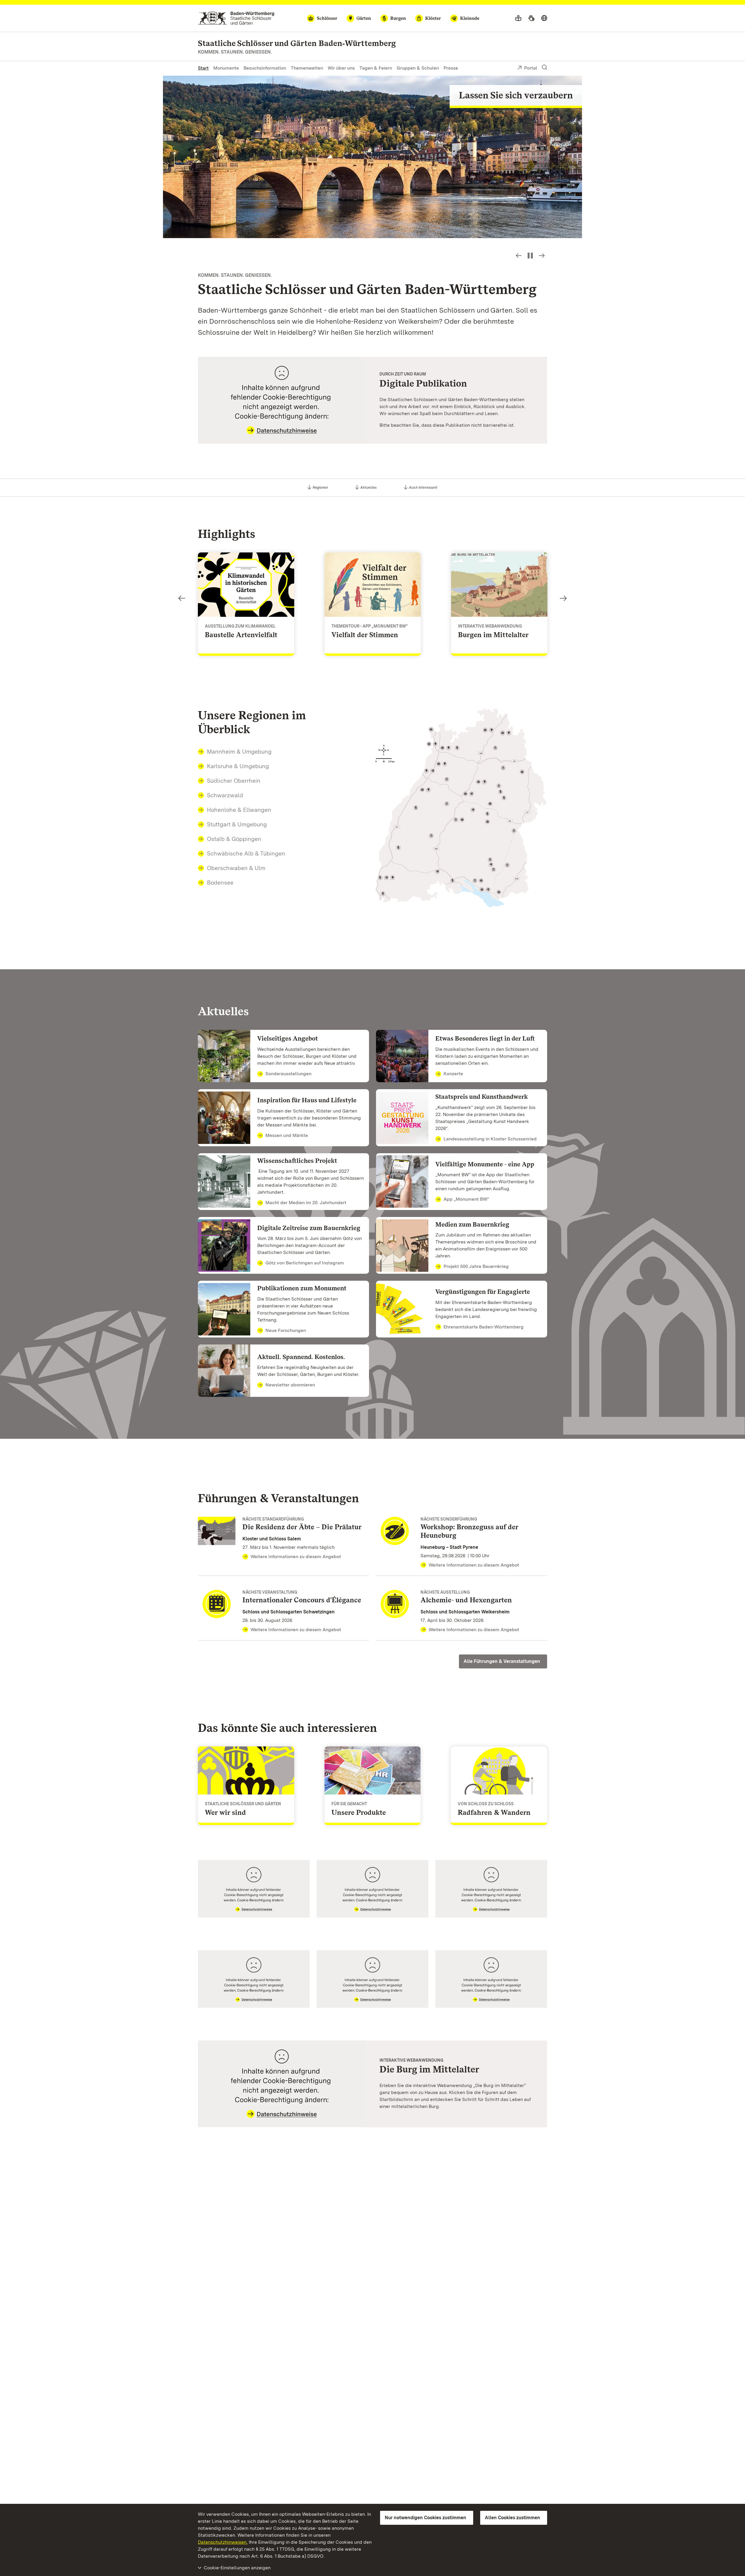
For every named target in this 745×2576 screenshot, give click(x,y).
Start (203, 68)
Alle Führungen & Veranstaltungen (502, 1661)
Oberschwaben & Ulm (236, 868)
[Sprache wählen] (544, 18)
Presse (451, 68)
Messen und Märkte (287, 1135)
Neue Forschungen (286, 1330)
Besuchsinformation (265, 68)
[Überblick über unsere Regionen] (461, 808)
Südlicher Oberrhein (234, 781)
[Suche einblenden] (544, 68)
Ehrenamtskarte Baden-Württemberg (484, 1327)
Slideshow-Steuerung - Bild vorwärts (542, 256)
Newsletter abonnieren (290, 1385)
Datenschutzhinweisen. (223, 2542)
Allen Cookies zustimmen (512, 2518)
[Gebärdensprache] (531, 18)
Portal (531, 68)
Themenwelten (307, 68)
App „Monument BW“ (466, 1199)
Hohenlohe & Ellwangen (239, 810)
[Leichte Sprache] (518, 18)
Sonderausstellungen (288, 1074)
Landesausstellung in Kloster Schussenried (490, 1139)
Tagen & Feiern (376, 68)
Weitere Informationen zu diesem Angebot (296, 1557)
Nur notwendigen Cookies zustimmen (425, 2518)
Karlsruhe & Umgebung (238, 766)
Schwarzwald (225, 795)
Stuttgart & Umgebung (237, 824)
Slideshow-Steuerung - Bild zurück (519, 256)
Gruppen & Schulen (418, 68)
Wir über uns (341, 68)
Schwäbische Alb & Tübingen (246, 853)
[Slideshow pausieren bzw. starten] (530, 256)
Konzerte (453, 1074)
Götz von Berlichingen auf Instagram (305, 1263)
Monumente (226, 68)
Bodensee (220, 883)
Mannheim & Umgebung (239, 752)
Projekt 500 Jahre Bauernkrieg (476, 1266)
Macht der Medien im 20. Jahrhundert (306, 1203)
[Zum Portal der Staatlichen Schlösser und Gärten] (236, 18)
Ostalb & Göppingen (234, 839)
